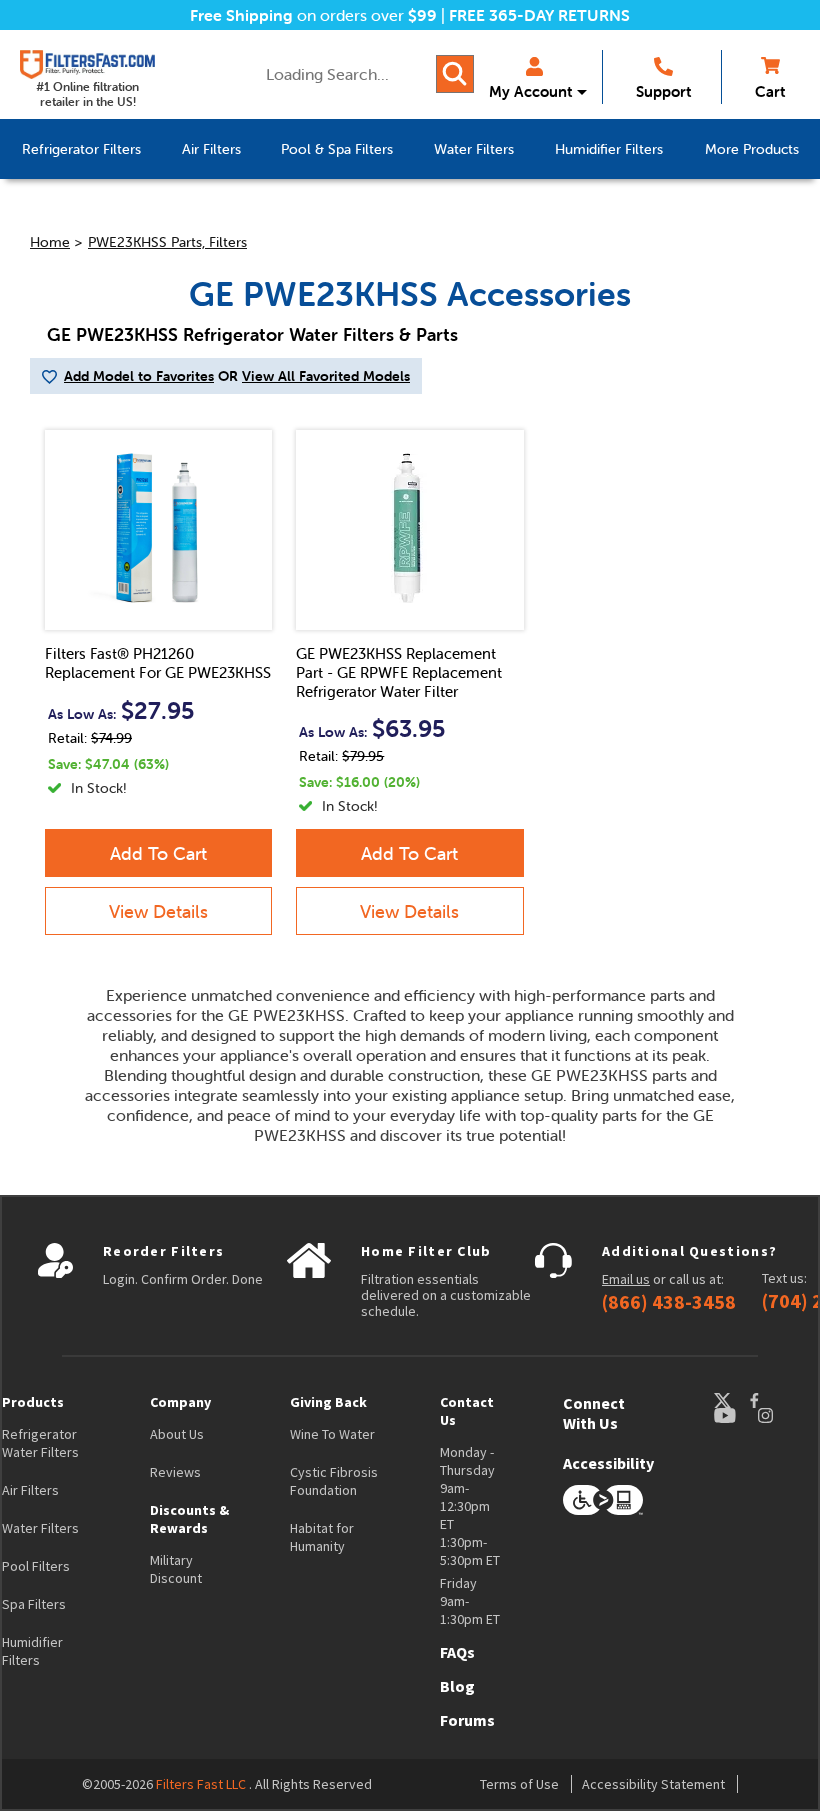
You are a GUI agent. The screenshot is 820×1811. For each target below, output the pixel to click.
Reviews (175, 1472)
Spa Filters (34, 1604)
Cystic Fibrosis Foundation (334, 1481)
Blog (457, 1686)
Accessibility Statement (653, 1784)
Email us (626, 1279)
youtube (735, 1415)
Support (663, 91)
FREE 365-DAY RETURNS (539, 15)
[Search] (455, 74)
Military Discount (176, 1569)
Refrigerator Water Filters (40, 1443)
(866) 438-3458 (669, 1302)
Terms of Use (519, 1784)
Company (180, 1402)
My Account (530, 91)
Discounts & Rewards (189, 1519)
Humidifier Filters (32, 1651)
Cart (770, 91)
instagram (785, 1415)
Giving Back (328, 1402)
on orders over (313, 15)
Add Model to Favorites (139, 376)
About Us (177, 1434)
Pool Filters (36, 1566)
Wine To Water (332, 1434)
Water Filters (40, 1528)
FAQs (457, 1652)
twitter (731, 1400)
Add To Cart (158, 853)
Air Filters (30, 1490)
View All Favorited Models (326, 376)
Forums (467, 1720)
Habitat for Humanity (322, 1537)
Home (50, 242)
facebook (773, 1400)
